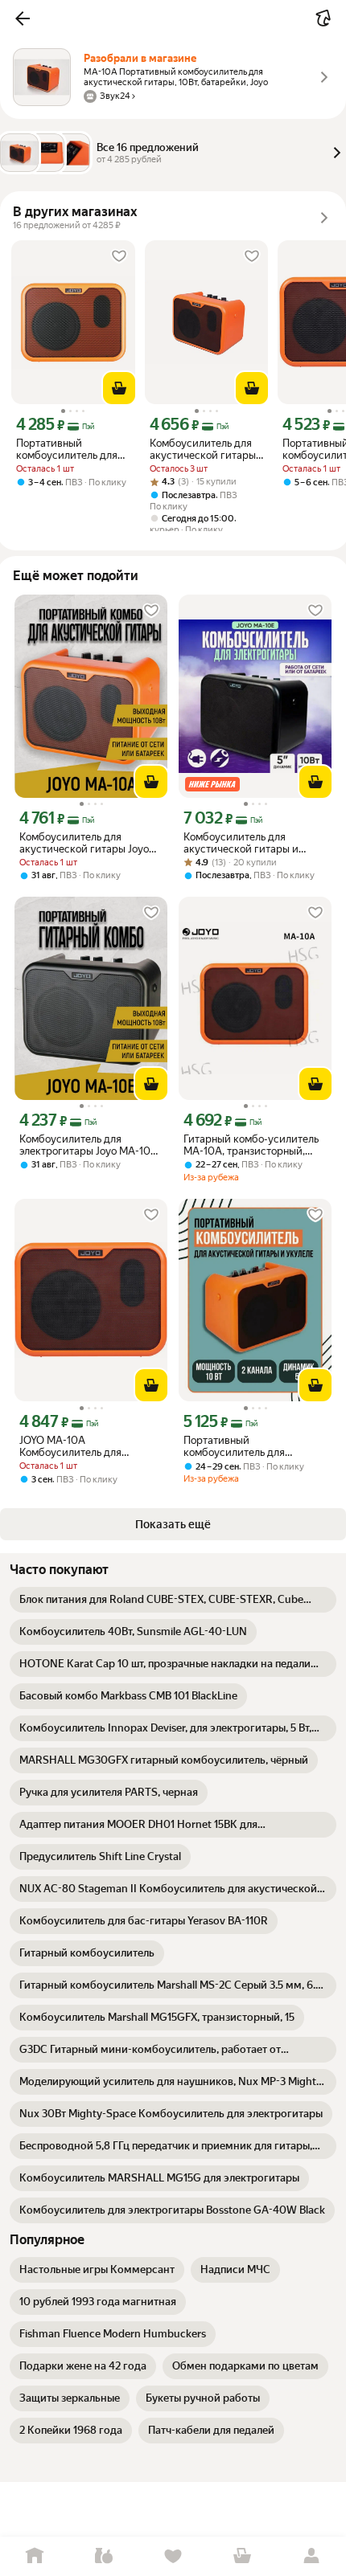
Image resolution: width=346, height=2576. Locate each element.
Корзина (242, 2556)
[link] (173, 1600)
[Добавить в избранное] (119, 256)
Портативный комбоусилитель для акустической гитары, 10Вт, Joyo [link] (70, 449)
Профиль (311, 2556)
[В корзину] (119, 388)
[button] (23, 18)
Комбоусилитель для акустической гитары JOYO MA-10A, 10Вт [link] (203, 449)
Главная (35, 2556)
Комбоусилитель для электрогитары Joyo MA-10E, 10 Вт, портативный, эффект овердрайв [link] (89, 1145)
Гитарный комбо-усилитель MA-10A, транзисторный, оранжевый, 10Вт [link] (251, 1145)
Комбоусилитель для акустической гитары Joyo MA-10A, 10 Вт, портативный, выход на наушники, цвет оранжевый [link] (89, 843)
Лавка (104, 2556)
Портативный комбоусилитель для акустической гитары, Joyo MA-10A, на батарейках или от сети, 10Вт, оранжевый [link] (251, 1446)
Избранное (173, 2556)
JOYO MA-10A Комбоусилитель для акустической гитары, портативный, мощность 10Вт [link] (91, 1446)
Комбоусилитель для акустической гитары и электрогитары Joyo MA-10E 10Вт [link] (252, 843)
